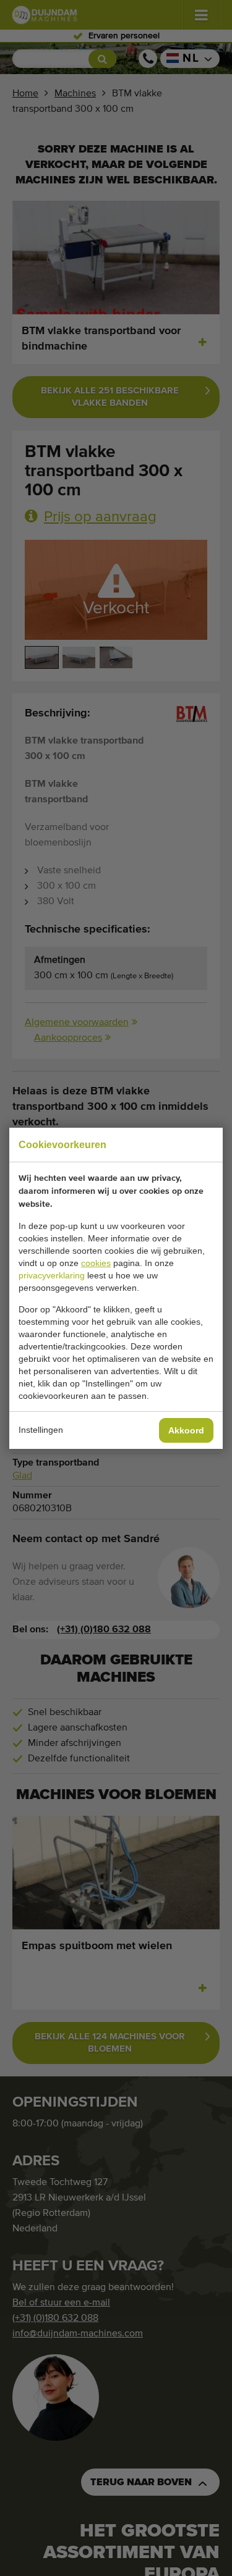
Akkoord (186, 1430)
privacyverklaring (52, 1275)
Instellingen (41, 1430)
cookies (96, 1263)
